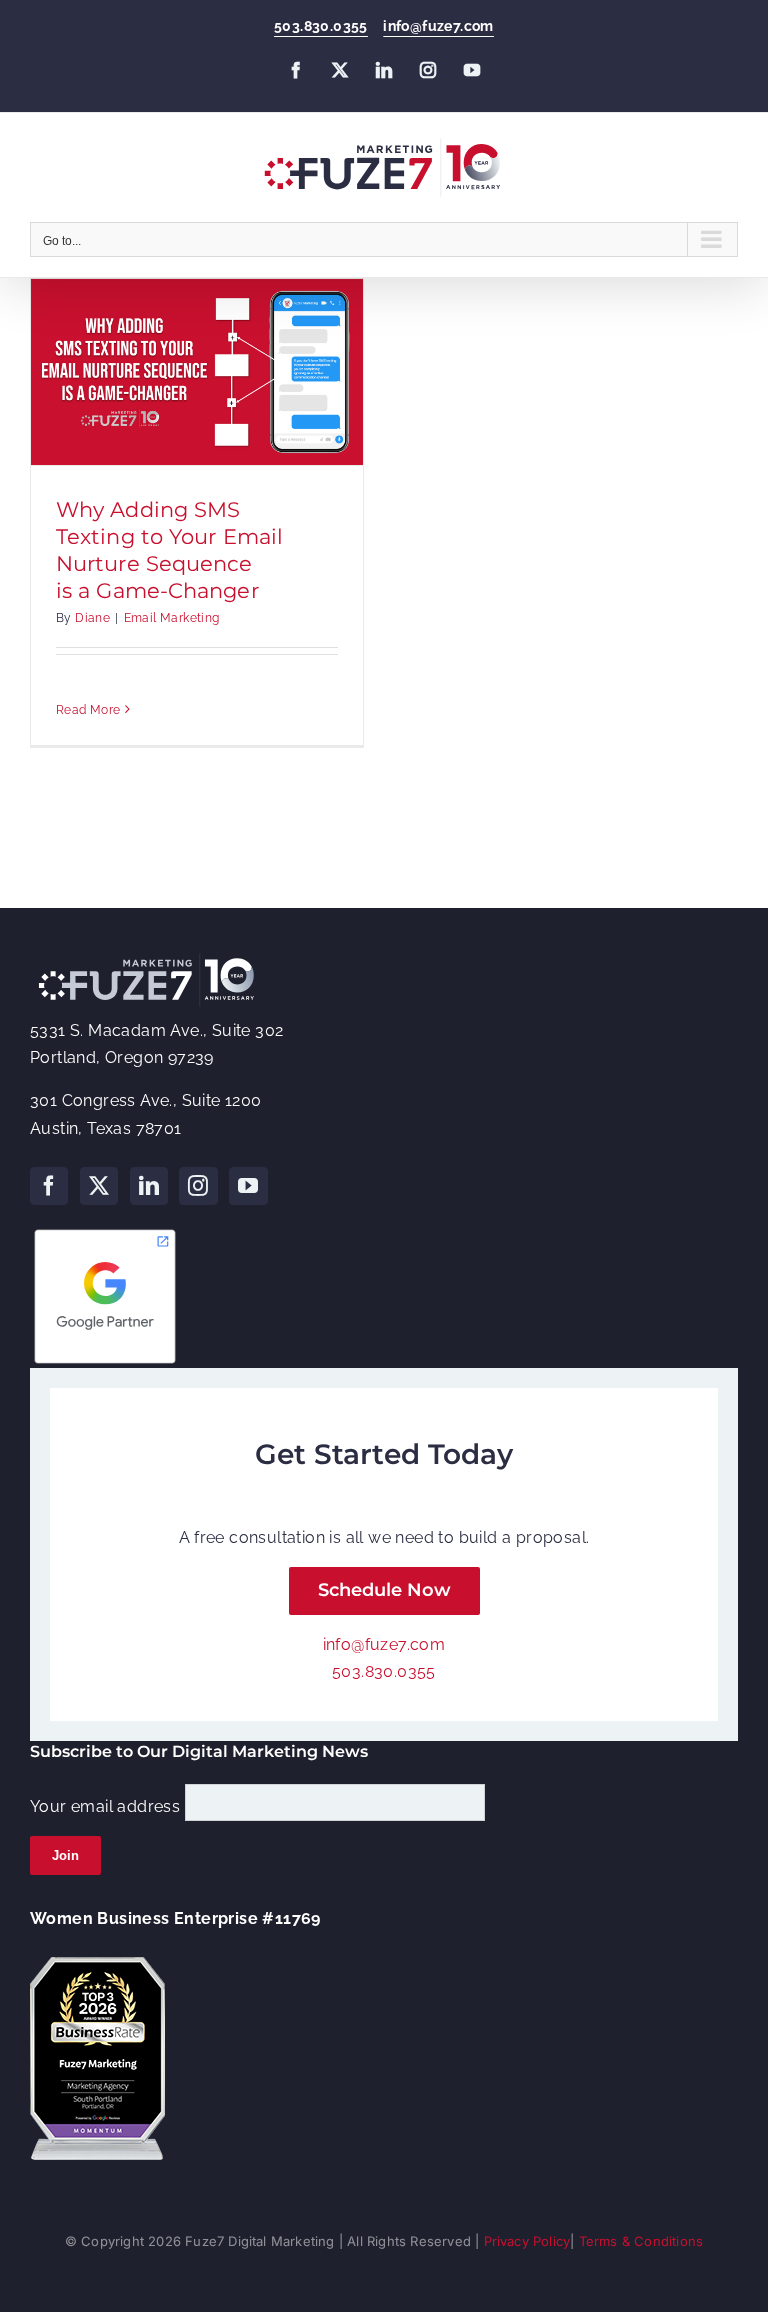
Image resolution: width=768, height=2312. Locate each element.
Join (65, 1855)
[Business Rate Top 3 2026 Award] (97, 1964)
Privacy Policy (527, 2241)
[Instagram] (198, 1186)
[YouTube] (248, 1186)
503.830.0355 (321, 26)
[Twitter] (99, 1186)
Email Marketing (172, 618)
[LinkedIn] (149, 1186)
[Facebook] (49, 1186)
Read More (88, 710)
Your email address (105, 1805)
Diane (92, 618)
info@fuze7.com (438, 26)
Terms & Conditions (641, 2241)
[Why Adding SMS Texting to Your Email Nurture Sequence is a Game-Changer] (197, 372)
